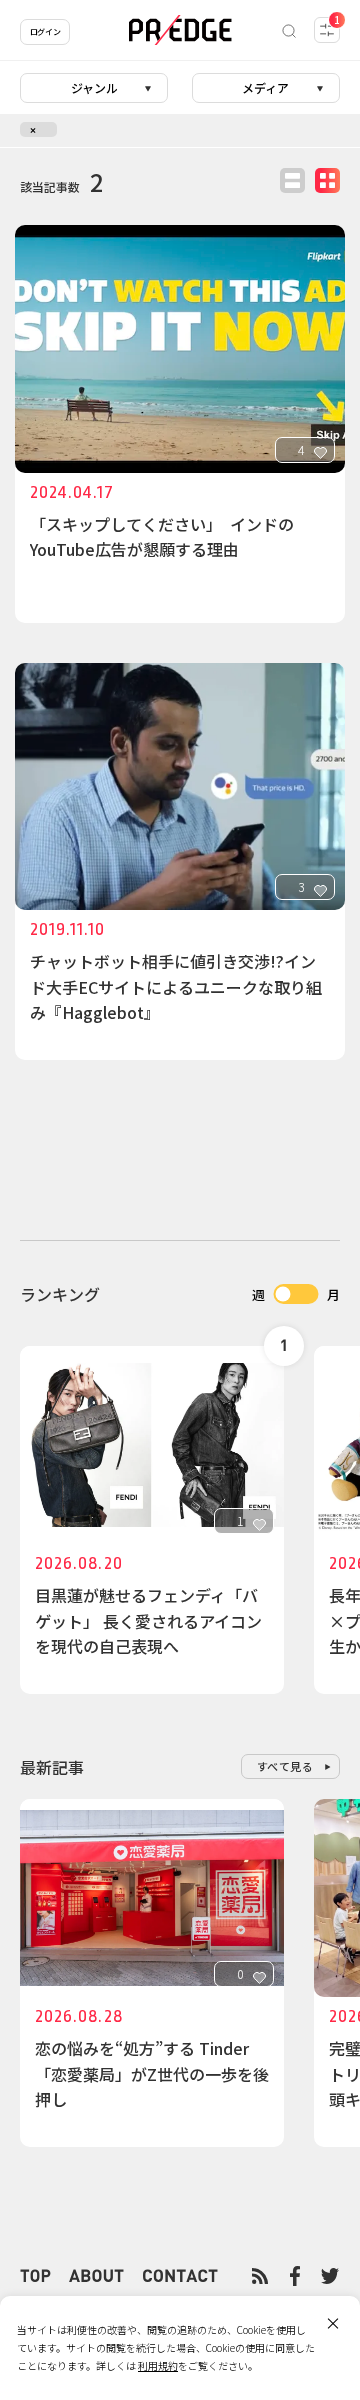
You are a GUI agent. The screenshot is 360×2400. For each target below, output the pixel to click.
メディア (265, 87)
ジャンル (94, 87)
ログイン (45, 31)
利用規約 (158, 2365)
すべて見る (285, 1766)
